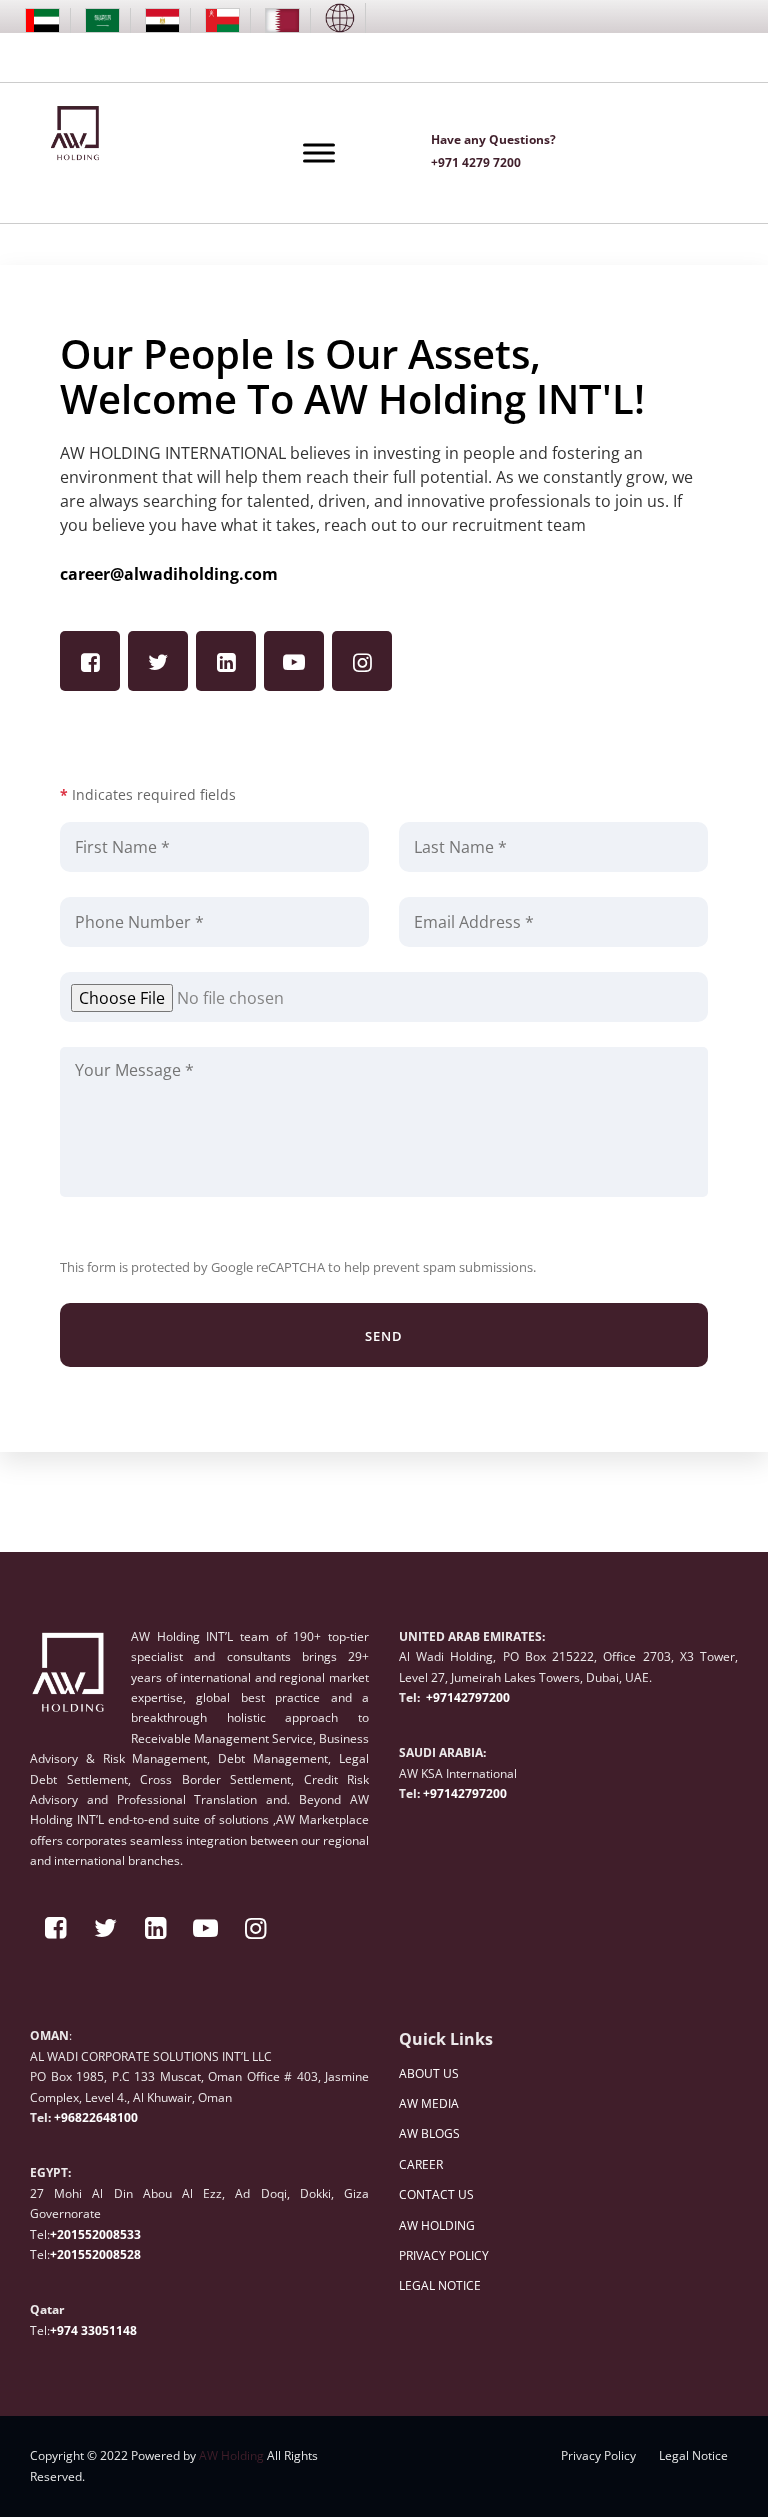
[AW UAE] (42, 20)
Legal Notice (693, 2455)
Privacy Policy (598, 2455)
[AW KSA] (102, 20)
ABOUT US (429, 2073)
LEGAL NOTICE (440, 2285)
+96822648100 (96, 2117)
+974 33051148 (93, 2330)
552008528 (109, 2254)
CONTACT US (436, 2194)
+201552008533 (95, 2234)
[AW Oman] (222, 20)
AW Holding (231, 2455)
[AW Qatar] (282, 20)
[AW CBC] (340, 18)
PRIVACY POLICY (444, 2255)
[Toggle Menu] (319, 152)
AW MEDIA (429, 2103)
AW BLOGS (429, 2133)
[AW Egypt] (162, 20)
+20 (60, 2254)
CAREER (421, 2164)
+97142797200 (466, 1697)
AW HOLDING (437, 2225)
